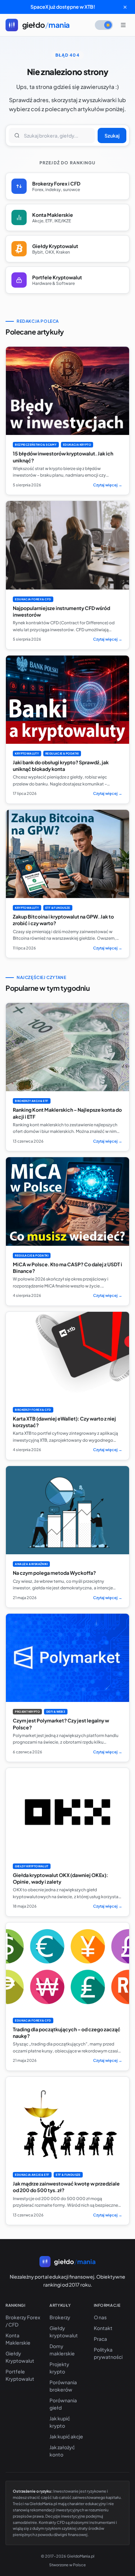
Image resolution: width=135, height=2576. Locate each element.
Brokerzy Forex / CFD (23, 2321)
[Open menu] (123, 25)
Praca (100, 2339)
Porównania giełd (63, 2404)
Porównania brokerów (63, 2386)
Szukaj (112, 135)
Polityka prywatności (108, 2353)
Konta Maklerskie (18, 2339)
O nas (100, 2317)
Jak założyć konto (62, 2451)
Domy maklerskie (62, 2350)
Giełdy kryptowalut (64, 2332)
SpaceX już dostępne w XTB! (63, 7)
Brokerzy (60, 2317)
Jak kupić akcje (66, 2436)
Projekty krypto (59, 2368)
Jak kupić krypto (60, 2422)
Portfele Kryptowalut (20, 2375)
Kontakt (103, 2328)
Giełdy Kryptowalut (20, 2357)
